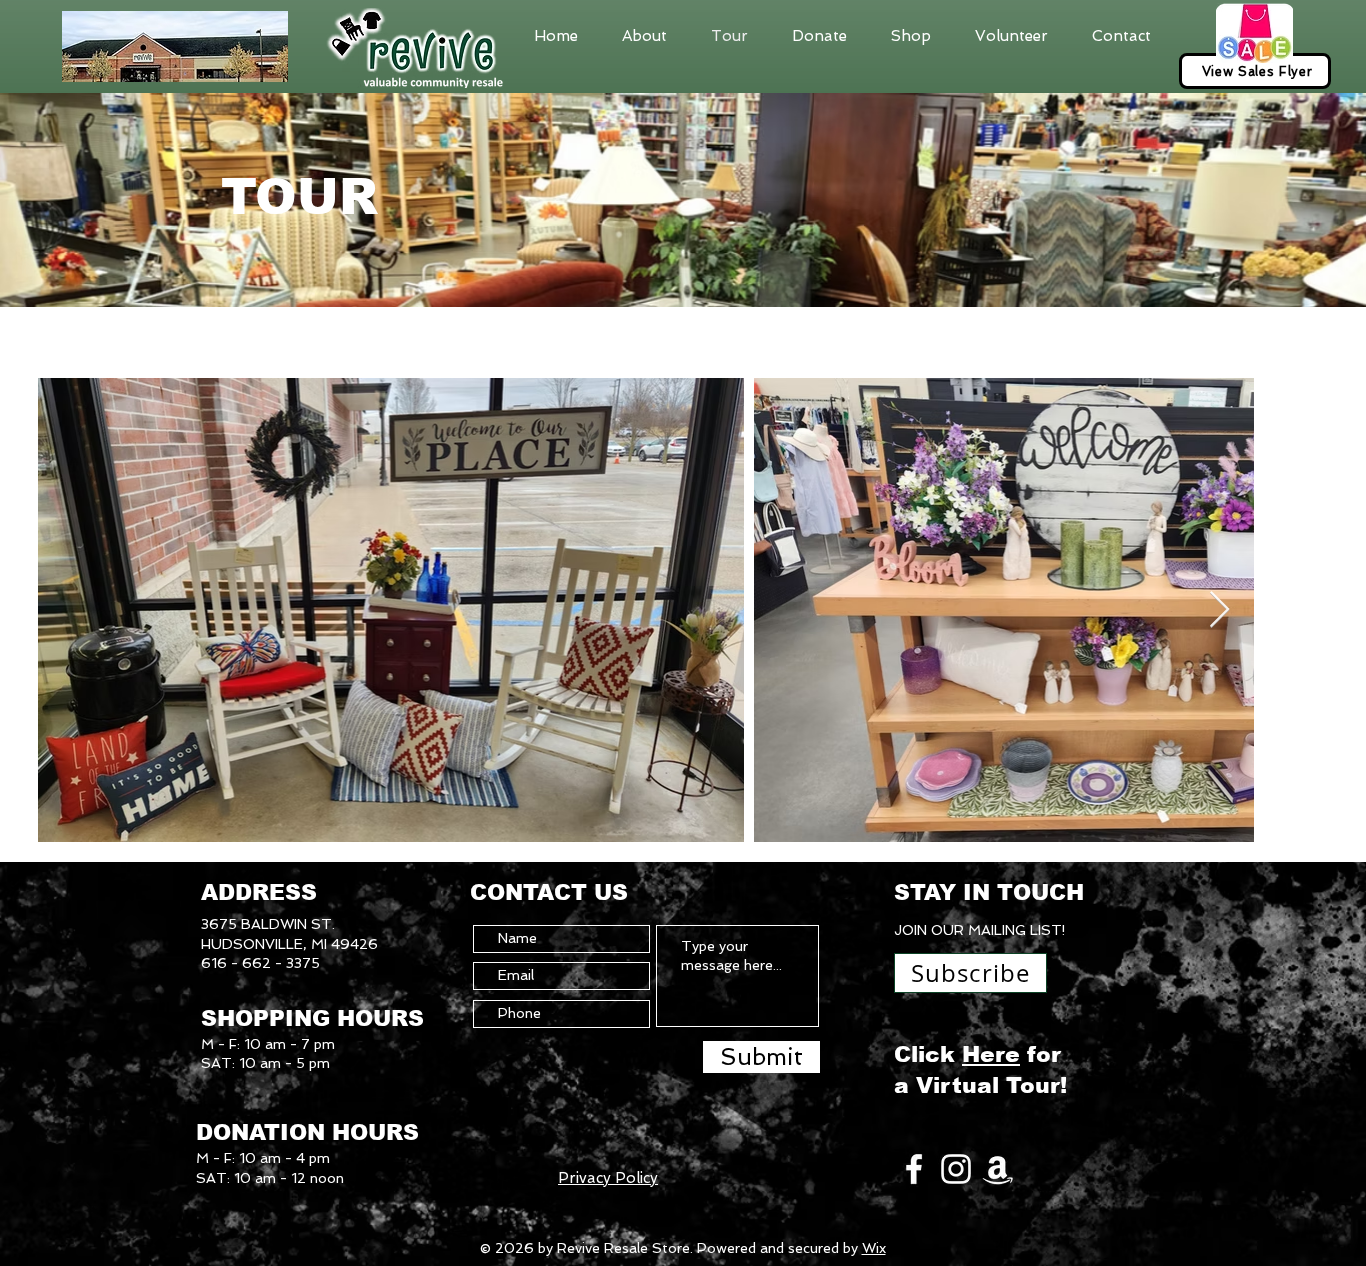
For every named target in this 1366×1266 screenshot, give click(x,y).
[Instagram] (956, 1169)
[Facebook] (914, 1169)
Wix (874, 1248)
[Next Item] (1219, 610)
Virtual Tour (988, 1085)
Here (991, 1054)
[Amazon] (998, 1169)
